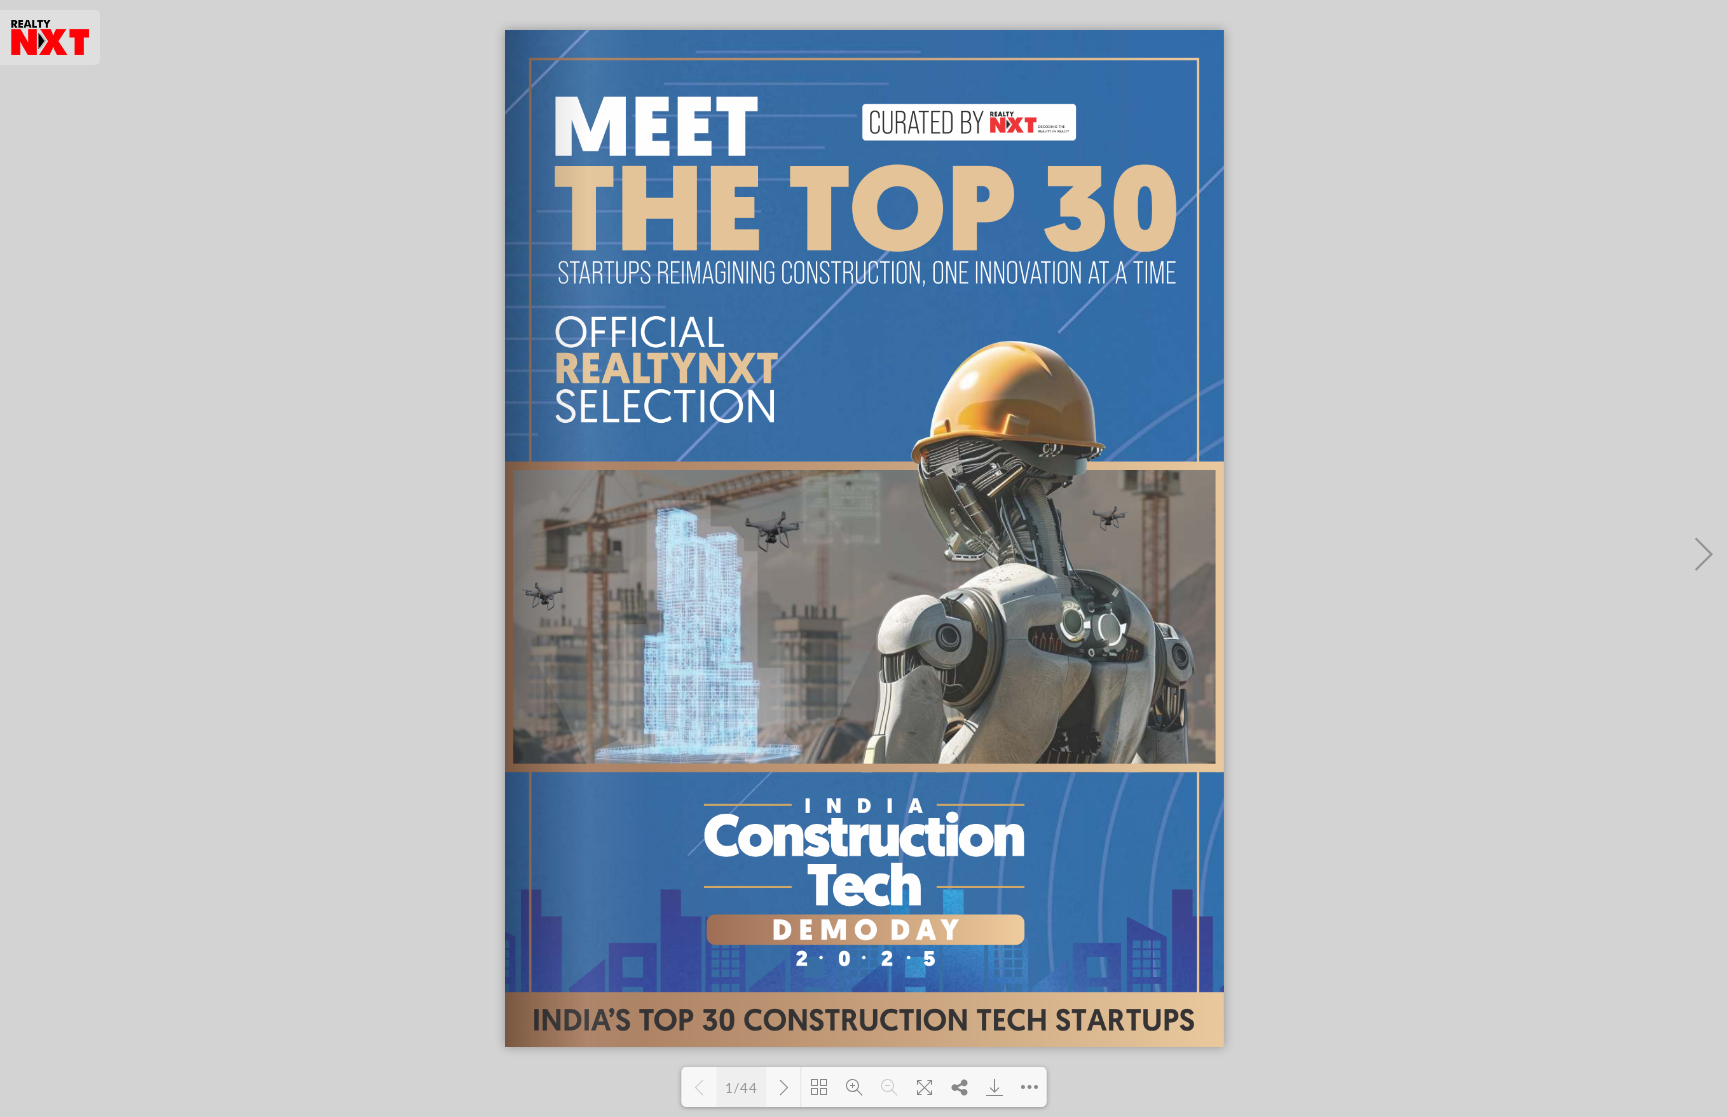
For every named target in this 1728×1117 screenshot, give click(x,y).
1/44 (741, 1088)
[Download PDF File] (994, 1087)
